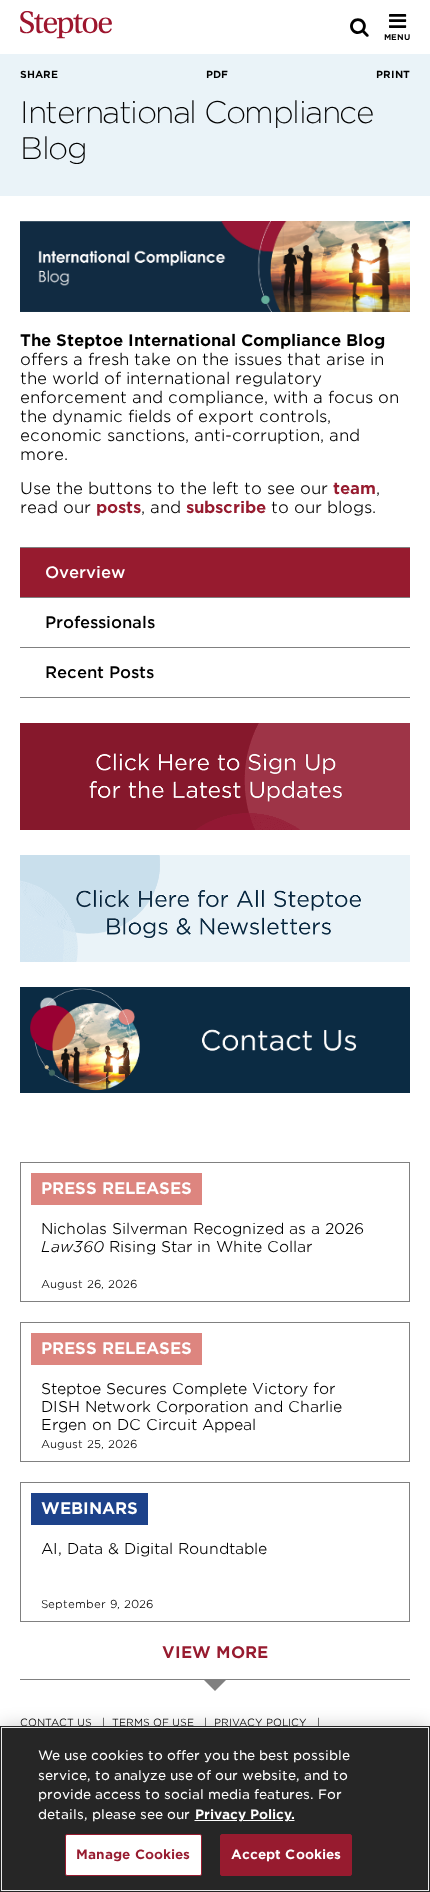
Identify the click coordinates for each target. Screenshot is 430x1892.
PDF (217, 74)
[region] (215, 1809)
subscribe (226, 507)
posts (118, 507)
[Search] (359, 27)
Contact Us (56, 1722)
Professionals (100, 622)
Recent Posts (99, 672)
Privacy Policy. (245, 1814)
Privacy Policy (260, 1722)
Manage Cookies (133, 1854)
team (354, 488)
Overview (85, 572)
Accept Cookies (286, 1854)
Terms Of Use (153, 1722)
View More (215, 1652)
